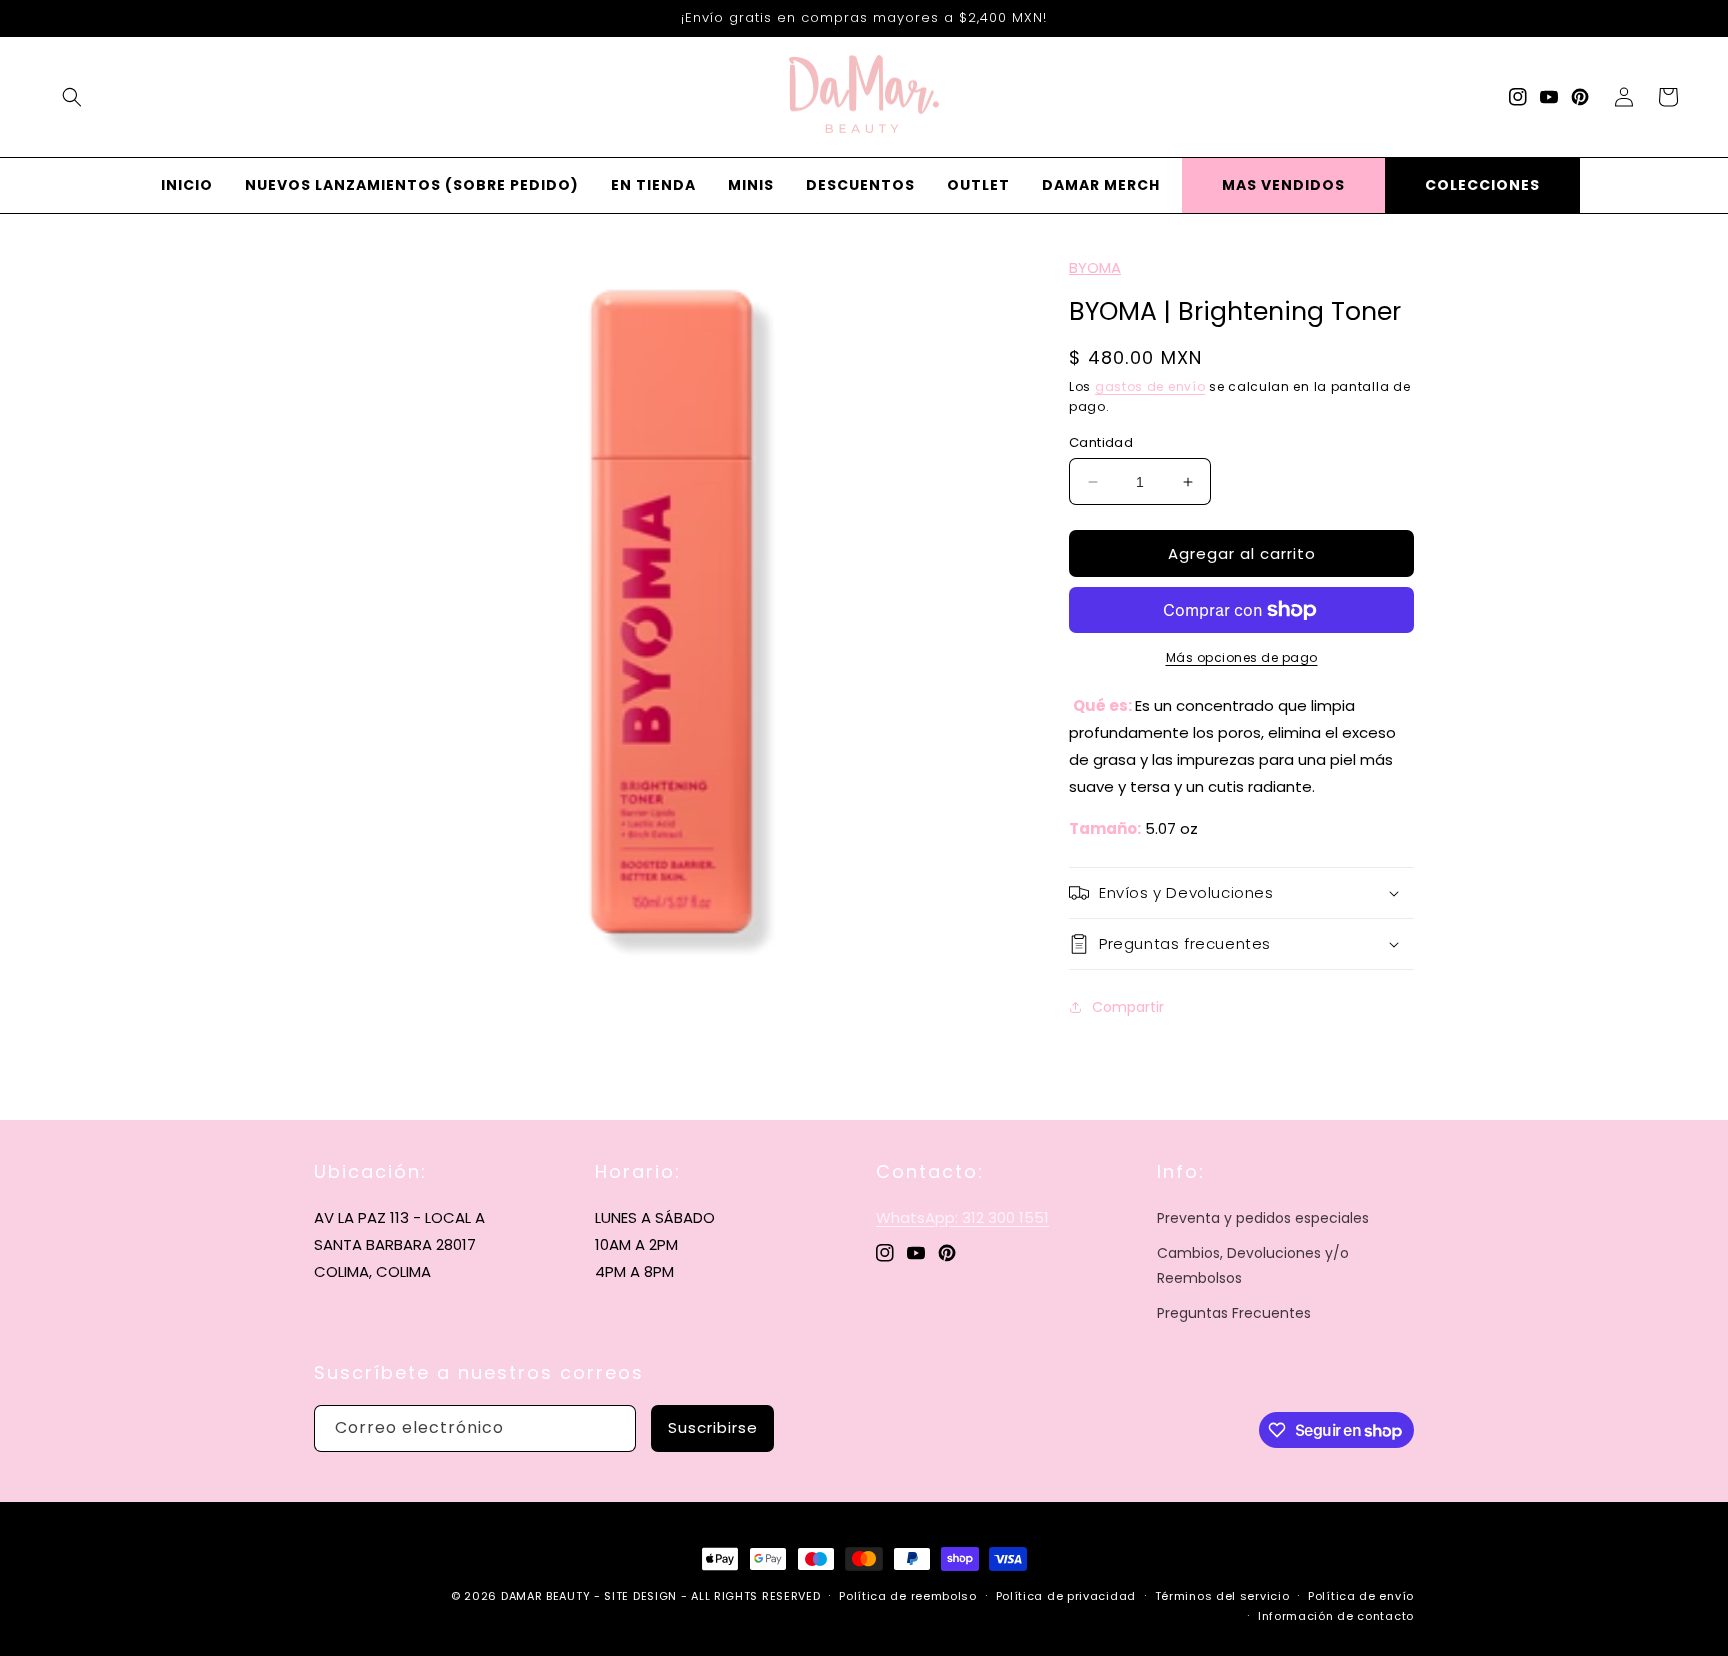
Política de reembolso (908, 1596)
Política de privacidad (1066, 1596)
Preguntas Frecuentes (1234, 1313)
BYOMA (1095, 267)
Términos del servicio (1222, 1596)
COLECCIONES (1482, 185)
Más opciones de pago (1242, 657)
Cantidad (1101, 442)
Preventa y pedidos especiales (1263, 1218)
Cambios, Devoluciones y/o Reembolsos (1253, 1265)
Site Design (640, 1596)
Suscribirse (713, 1427)
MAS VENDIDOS (1283, 185)
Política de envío (1361, 1596)
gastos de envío (1150, 386)
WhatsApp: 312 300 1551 (962, 1217)
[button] (72, 97)
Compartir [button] (1128, 1007)
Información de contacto (1336, 1616)
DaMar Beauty (545, 1596)
